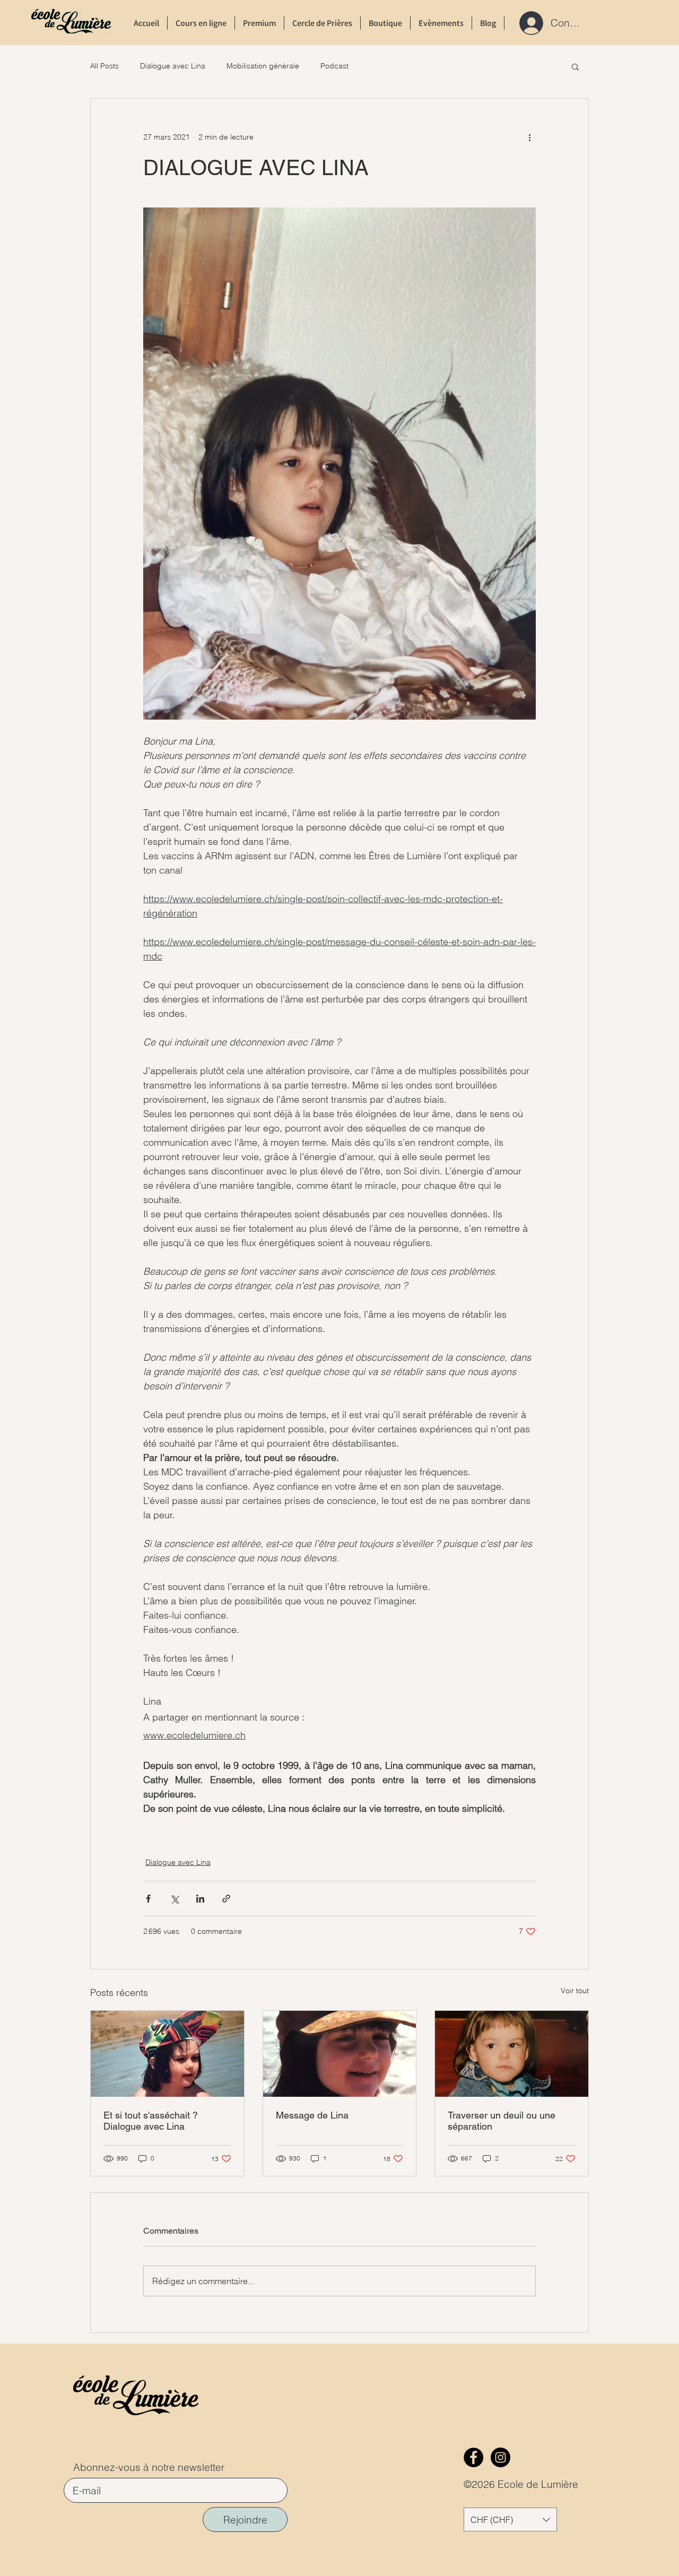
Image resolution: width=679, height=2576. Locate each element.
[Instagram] (500, 2457)
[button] (575, 66)
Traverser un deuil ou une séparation (502, 2121)
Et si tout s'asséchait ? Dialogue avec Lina (151, 2121)
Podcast (334, 66)
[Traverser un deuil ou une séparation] (512, 2054)
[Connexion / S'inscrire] (528, 23)
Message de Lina (312, 2115)
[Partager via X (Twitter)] (174, 1899)
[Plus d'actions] (529, 137)
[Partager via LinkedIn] (200, 1899)
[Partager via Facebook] (148, 1899)
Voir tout (575, 1991)
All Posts (105, 66)
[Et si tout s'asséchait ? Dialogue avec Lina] (167, 2054)
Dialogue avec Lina (173, 66)
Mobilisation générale (263, 66)
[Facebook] (473, 2457)
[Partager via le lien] (226, 1899)
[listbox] (510, 2519)
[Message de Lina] (340, 2054)
